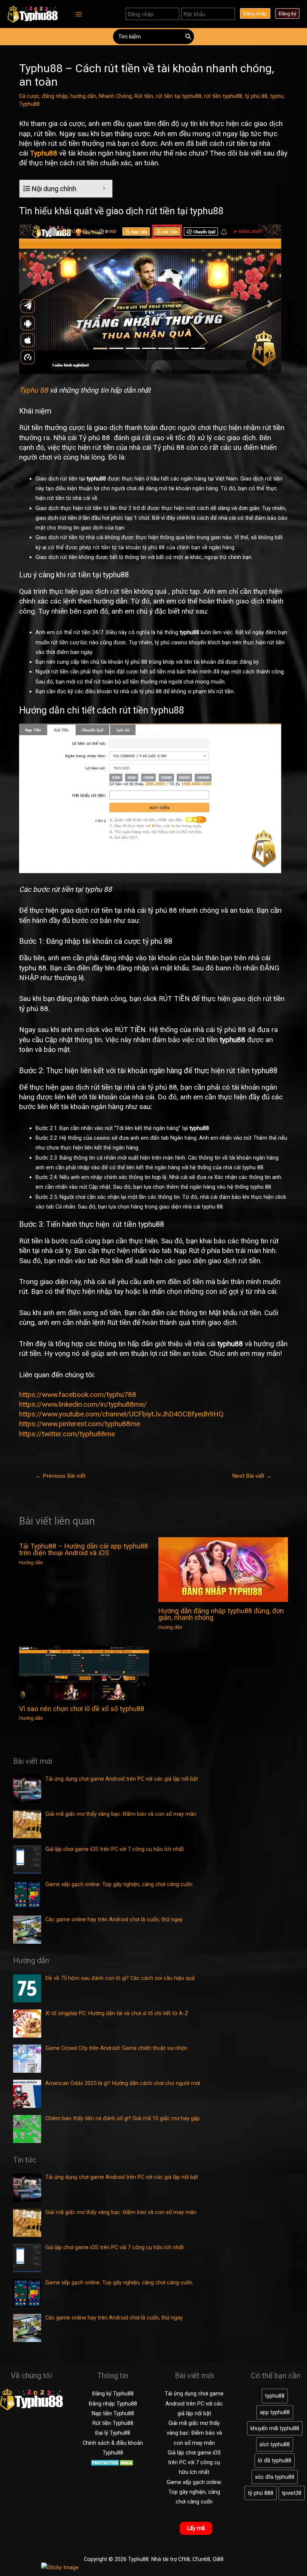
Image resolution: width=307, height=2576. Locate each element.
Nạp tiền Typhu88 (113, 2413)
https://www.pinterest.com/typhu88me (80, 1424)
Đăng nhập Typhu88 (113, 2404)
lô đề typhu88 (275, 2460)
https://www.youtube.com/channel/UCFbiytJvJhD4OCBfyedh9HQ (121, 1414)
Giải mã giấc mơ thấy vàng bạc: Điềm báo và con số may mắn (194, 2433)
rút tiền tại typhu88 (179, 96)
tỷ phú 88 (256, 96)
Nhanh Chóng (115, 96)
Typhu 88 (34, 390)
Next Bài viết (252, 1476)
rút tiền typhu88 (223, 96)
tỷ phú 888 (261, 2493)
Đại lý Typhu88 (113, 2433)
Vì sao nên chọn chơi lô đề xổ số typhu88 (82, 1709)
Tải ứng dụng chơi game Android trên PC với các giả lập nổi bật (194, 2403)
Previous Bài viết (60, 1476)
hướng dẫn (83, 96)
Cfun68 (201, 2559)
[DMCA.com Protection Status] (113, 2462)
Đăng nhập (255, 13)
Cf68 (184, 2559)
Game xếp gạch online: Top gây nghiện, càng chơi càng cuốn (194, 2492)
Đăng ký (287, 13)
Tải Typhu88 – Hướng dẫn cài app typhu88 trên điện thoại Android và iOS (83, 1549)
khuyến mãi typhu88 (275, 2428)
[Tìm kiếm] (189, 37)
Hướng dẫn (31, 1562)
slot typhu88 (275, 2444)
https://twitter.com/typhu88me (67, 1434)
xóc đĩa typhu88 (275, 2477)
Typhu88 (29, 104)
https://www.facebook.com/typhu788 (78, 1395)
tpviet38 (292, 2493)
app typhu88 (275, 2412)
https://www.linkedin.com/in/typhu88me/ (83, 1404)
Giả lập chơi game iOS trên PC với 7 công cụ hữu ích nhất (194, 2463)
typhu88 (275, 2396)
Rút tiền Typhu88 (113, 2423)
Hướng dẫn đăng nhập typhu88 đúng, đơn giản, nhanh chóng (221, 1614)
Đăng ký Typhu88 (113, 2394)
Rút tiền (144, 96)
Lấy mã (196, 2528)
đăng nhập (55, 96)
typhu (277, 96)
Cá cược (29, 96)
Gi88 (218, 2559)
